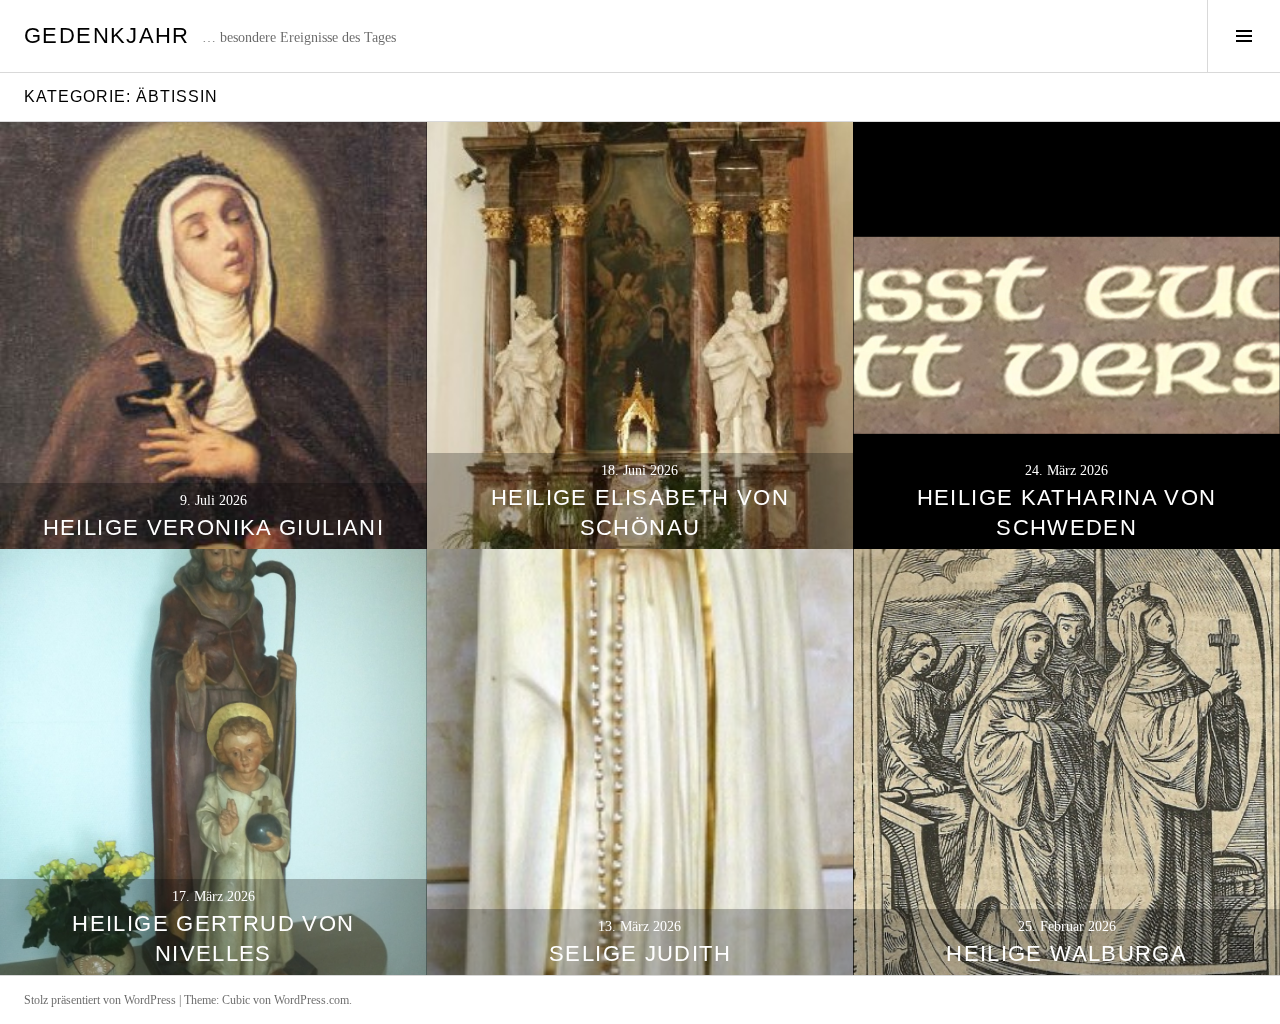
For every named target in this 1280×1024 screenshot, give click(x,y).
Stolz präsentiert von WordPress (100, 1000)
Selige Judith (640, 953)
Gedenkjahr (107, 35)
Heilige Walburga (1066, 953)
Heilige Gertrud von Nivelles (213, 938)
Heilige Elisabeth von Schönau (640, 512)
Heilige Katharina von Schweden (1067, 512)
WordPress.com (311, 1000)
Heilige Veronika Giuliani (213, 527)
